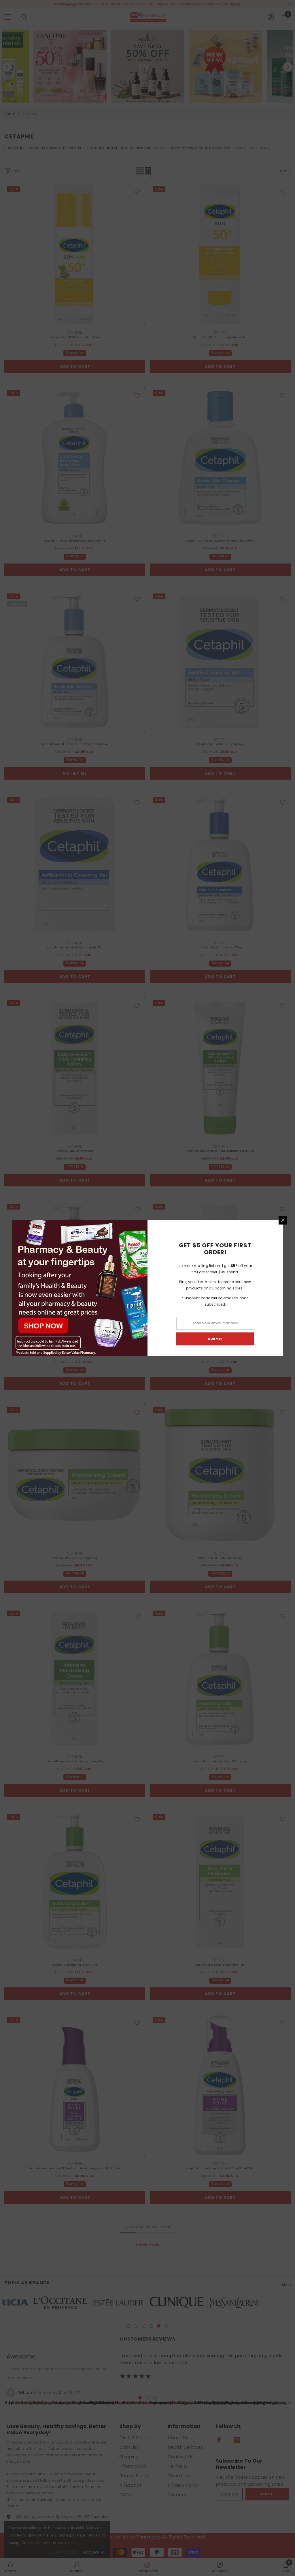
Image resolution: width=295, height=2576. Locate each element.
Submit (215, 1339)
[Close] (283, 1220)
